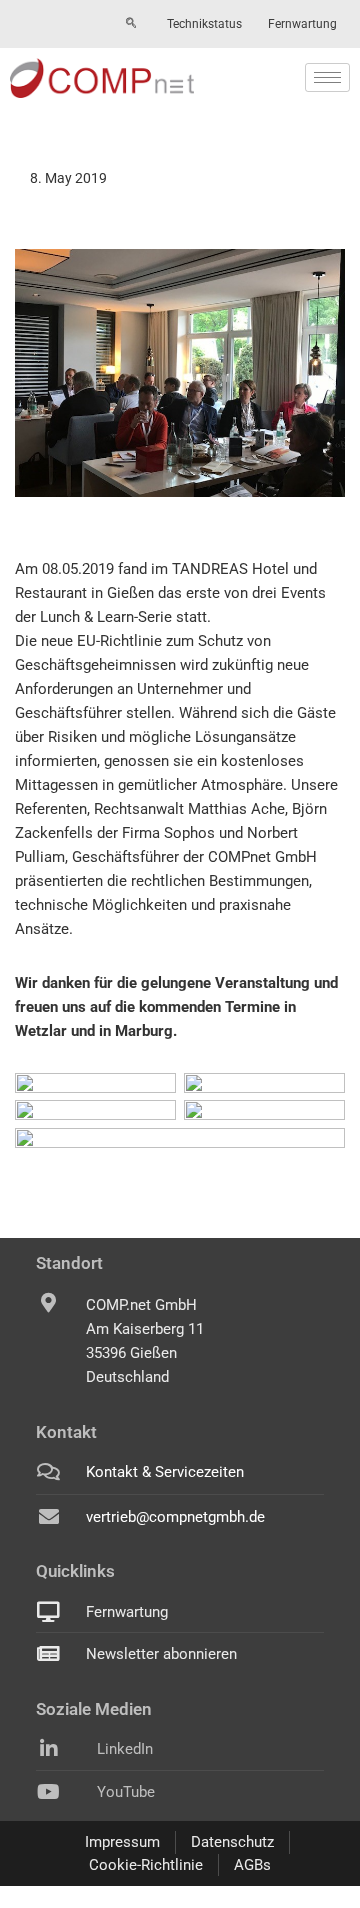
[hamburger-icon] (327, 77)
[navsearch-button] (131, 24)
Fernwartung (302, 24)
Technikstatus (204, 24)
